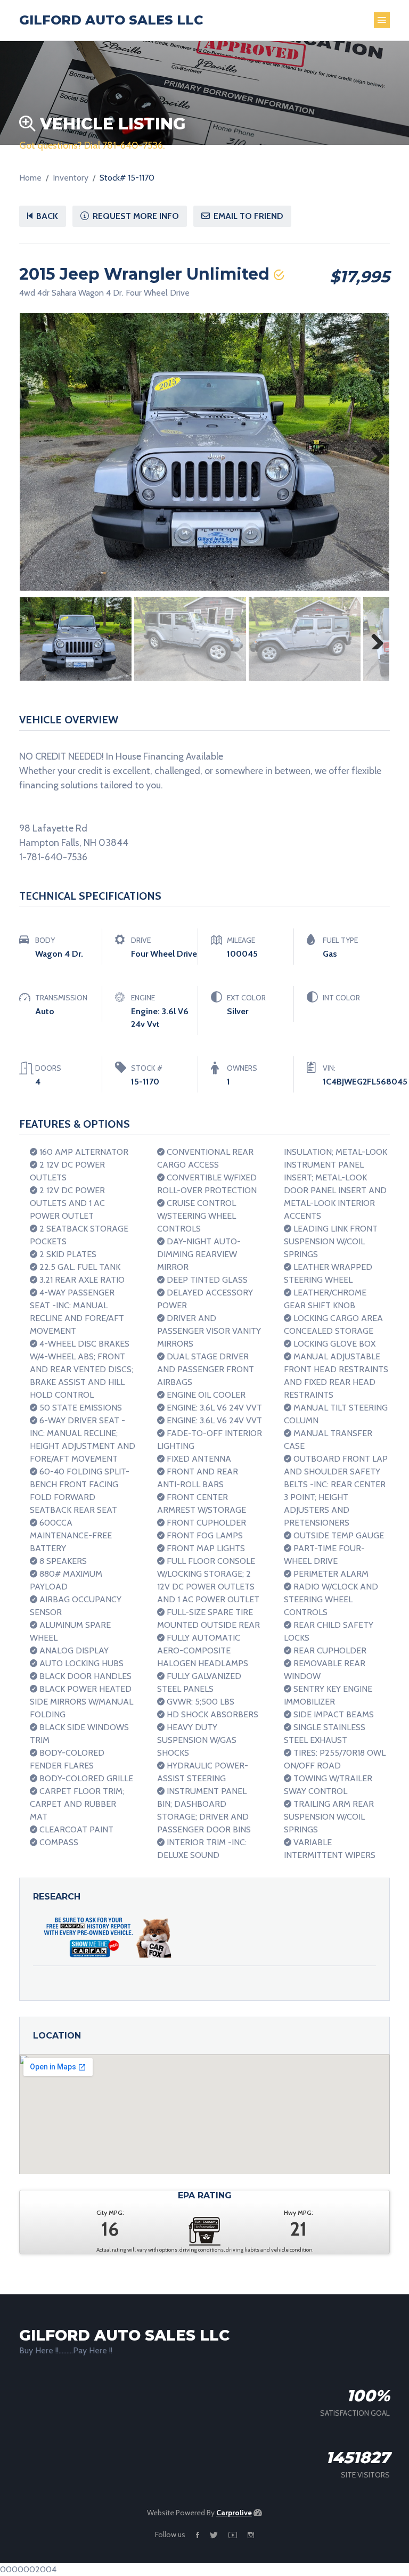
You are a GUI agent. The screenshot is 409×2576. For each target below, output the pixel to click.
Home (30, 178)
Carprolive (234, 2513)
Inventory (71, 178)
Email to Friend (247, 216)
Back (46, 216)
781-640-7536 (133, 145)
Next (373, 452)
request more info (135, 216)
